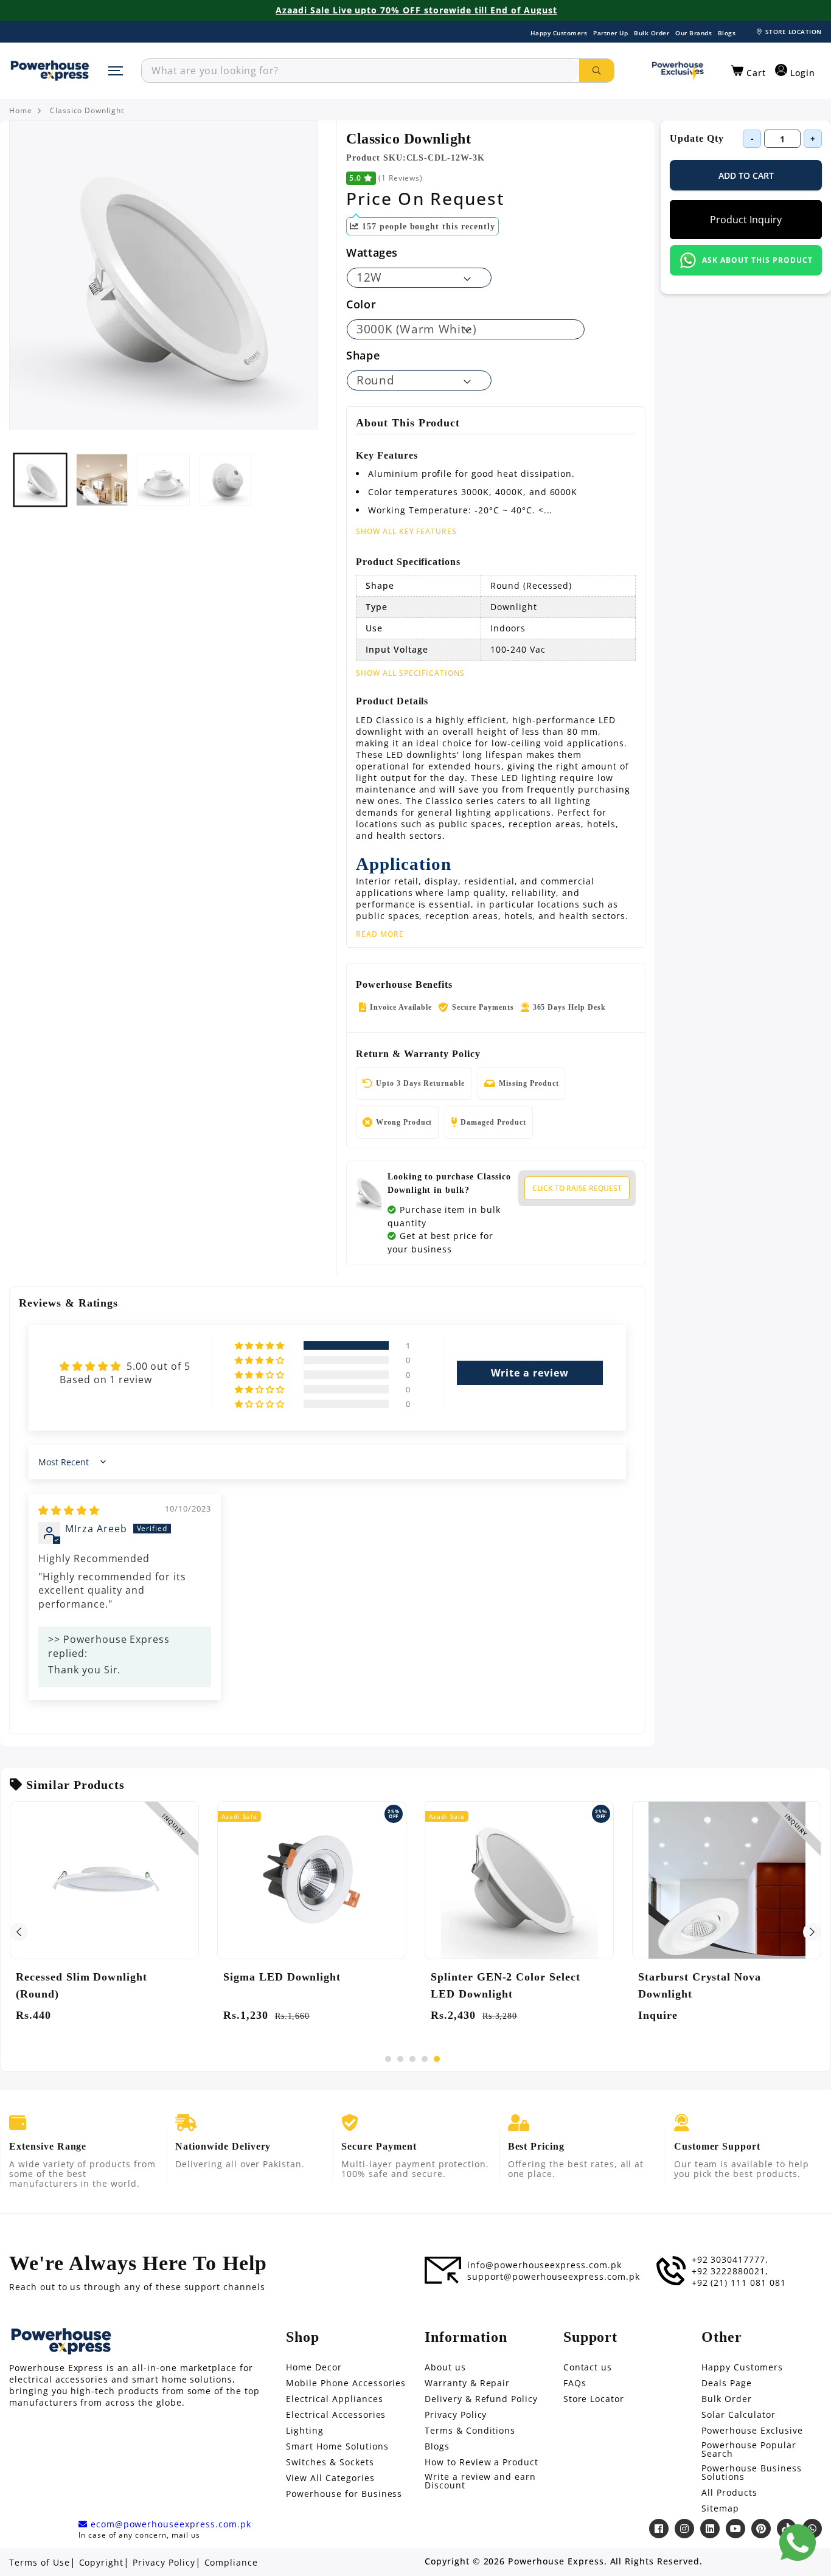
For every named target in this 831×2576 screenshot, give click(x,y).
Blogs (727, 33)
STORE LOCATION (794, 32)
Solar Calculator (738, 2415)
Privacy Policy (456, 2415)
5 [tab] (437, 2059)
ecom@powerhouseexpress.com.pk (169, 2524)
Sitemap (720, 2508)
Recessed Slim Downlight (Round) (82, 1985)
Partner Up (610, 33)
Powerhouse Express (556, 2561)
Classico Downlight (87, 111)
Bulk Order (652, 33)
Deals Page (727, 2383)
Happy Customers (559, 33)
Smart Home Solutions (337, 2446)
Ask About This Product (757, 260)
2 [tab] (400, 2059)
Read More (380, 934)
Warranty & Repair (467, 2383)
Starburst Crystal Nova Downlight (700, 1985)
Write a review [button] (530, 1373)
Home (21, 111)
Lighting (305, 2431)
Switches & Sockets (330, 2462)
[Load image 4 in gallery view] (226, 480)
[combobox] (360, 71)
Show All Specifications (410, 673)
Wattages (372, 252)
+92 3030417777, (730, 2260)
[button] (749, 71)
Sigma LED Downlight (282, 1977)
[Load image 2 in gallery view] (102, 480)
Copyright (102, 2563)
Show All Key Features (406, 531)
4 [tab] (425, 2059)
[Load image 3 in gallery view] (164, 480)
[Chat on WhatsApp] (798, 2543)
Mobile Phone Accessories (346, 2383)
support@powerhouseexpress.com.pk (554, 2277)
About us (445, 2367)
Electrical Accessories (336, 2415)
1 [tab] (388, 2059)
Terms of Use (40, 2563)
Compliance (231, 2563)
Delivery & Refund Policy (481, 2399)
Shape (363, 355)
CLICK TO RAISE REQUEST (577, 1188)
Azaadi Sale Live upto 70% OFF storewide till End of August (416, 10)
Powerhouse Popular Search (749, 2449)
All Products (729, 2493)
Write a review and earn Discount (480, 2481)
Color (361, 304)
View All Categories (330, 2478)
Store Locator (594, 2399)
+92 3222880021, (730, 2271)
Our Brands (694, 33)
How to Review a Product (482, 2462)
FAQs (575, 2383)
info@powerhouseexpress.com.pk (544, 2265)
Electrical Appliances (334, 2399)
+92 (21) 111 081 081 (739, 2283)
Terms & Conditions (470, 2431)
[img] (69, 1510)
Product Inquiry (746, 220)
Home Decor (314, 2367)
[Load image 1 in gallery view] (40, 480)
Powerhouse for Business (344, 2494)
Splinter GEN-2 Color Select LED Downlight (506, 1985)
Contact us (588, 2367)
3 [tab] (412, 2059)
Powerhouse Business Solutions (751, 2473)
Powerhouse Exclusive (752, 2431)
